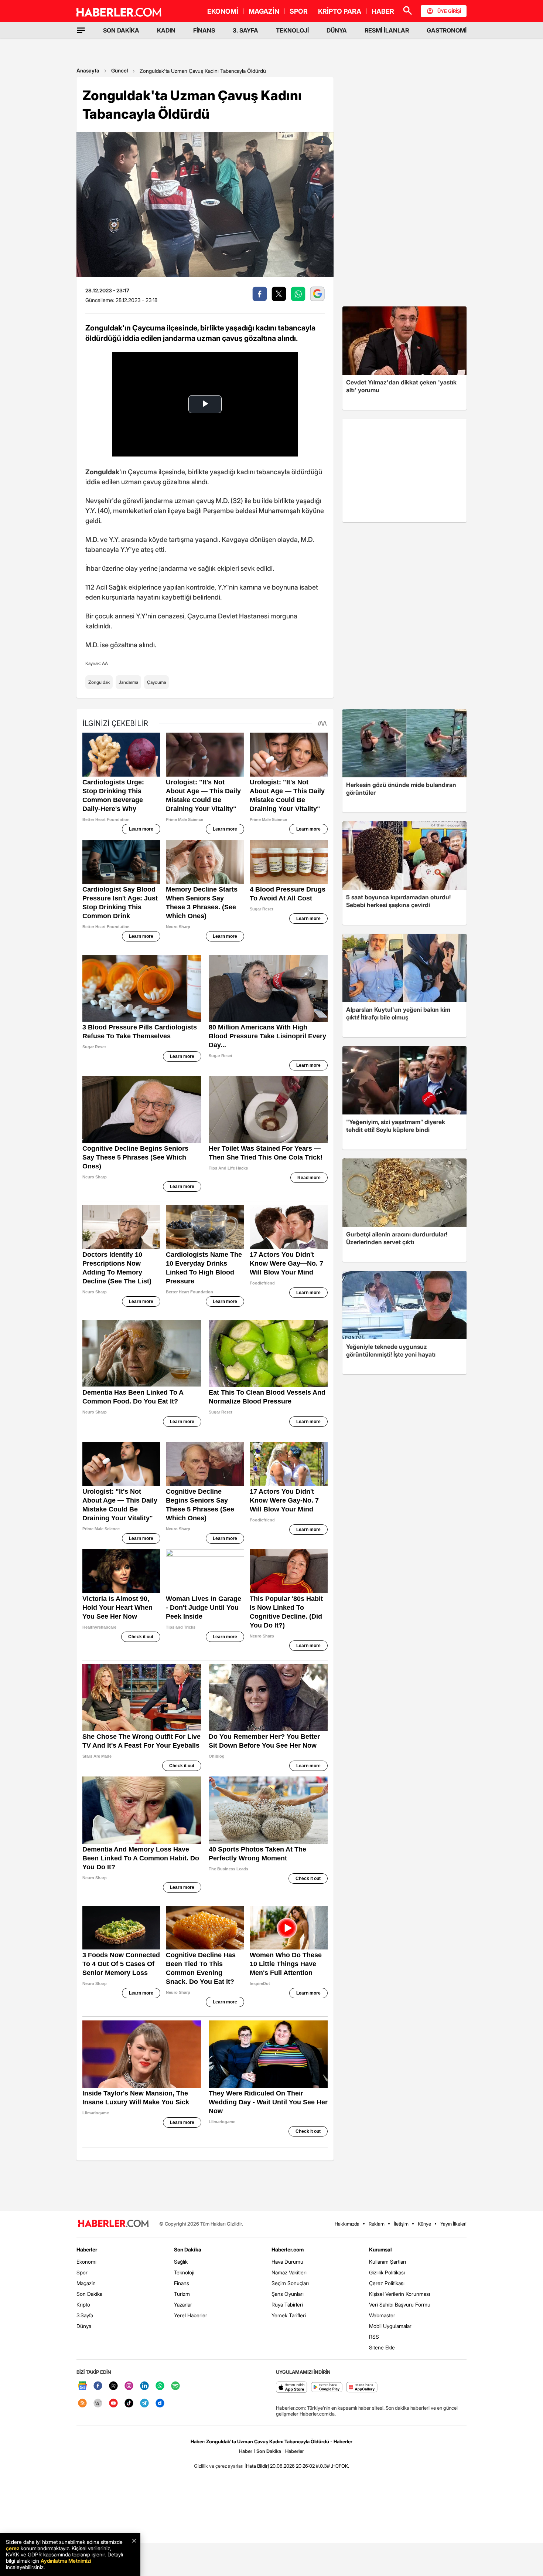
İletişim (401, 2224)
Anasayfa (88, 70)
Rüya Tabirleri (287, 2305)
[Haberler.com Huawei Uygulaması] (362, 2388)
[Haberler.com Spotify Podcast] (175, 2386)
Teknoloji (184, 2272)
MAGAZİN (264, 11)
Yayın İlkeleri (453, 2224)
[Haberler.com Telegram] (144, 2404)
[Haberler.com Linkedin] (144, 2386)
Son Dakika (89, 2294)
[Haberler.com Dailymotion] (160, 2404)
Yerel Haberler (191, 2315)
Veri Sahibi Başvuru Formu (400, 2305)
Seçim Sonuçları (290, 2283)
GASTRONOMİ (447, 30)
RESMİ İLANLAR (387, 30)
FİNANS (204, 30)
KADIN (166, 30)
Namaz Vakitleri (289, 2272)
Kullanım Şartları (387, 2262)
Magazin (86, 2283)
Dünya (84, 2326)
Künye (424, 2224)
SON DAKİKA (121, 30)
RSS (374, 2337)
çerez (13, 2548)
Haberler (87, 2249)
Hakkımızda (347, 2224)
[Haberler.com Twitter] (113, 2386)
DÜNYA (337, 30)
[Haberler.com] (113, 2224)
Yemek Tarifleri (289, 2315)
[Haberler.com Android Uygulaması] (327, 2388)
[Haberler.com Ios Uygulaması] (292, 2388)
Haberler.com (288, 2249)
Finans (182, 2283)
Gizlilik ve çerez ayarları (219, 2466)
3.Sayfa (85, 2315)
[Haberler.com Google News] (82, 2386)
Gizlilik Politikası (387, 2272)
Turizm (182, 2294)
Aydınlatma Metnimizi (66, 2561)
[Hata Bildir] (257, 2466)
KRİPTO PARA (340, 11)
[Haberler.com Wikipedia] (98, 2404)
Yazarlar (183, 2305)
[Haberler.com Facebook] (98, 2386)
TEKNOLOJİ (292, 30)
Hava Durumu (287, 2262)
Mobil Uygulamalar (390, 2326)
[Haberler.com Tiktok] (129, 2404)
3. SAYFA (245, 30)
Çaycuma (156, 682)
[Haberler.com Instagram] (129, 2386)
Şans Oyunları (288, 2294)
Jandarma (128, 682)
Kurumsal (380, 2249)
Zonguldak (99, 682)
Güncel (119, 70)
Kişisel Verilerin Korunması (399, 2294)
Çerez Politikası (387, 2283)
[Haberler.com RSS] (82, 2404)
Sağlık (181, 2262)
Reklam (377, 2224)
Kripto (83, 2305)
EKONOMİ (223, 11)
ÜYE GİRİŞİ (449, 11)
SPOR (299, 11)
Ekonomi (86, 2262)
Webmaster (382, 2315)
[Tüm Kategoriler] (81, 30)
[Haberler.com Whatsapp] (160, 2386)
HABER (383, 11)
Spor (82, 2272)
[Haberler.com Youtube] (113, 2404)
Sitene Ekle (382, 2347)
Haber (246, 2451)
